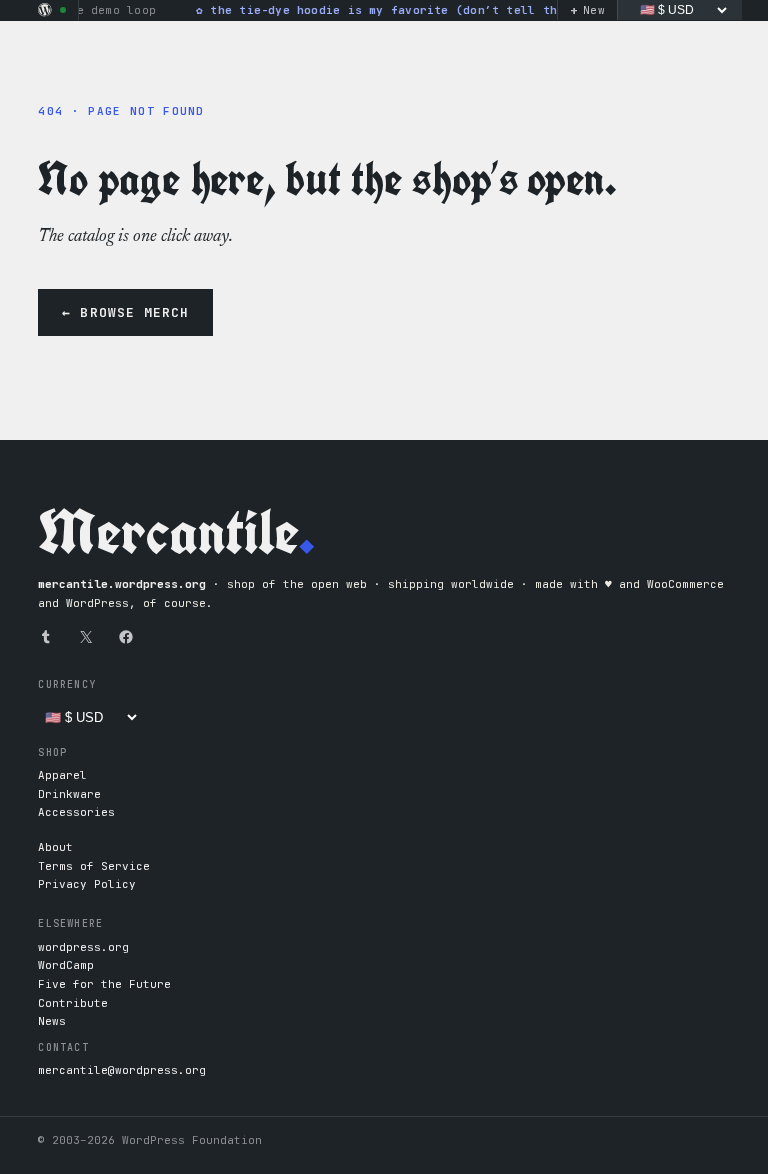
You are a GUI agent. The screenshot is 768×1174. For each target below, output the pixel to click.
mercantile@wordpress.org (122, 1070)
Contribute (73, 1003)
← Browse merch (125, 312)
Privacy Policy (87, 884)
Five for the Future (104, 984)
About (55, 847)
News (52, 1021)
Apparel (62, 775)
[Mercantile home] (45, 10)
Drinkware (69, 794)
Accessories (76, 812)
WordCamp (66, 965)
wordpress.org (83, 947)
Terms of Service (94, 866)
